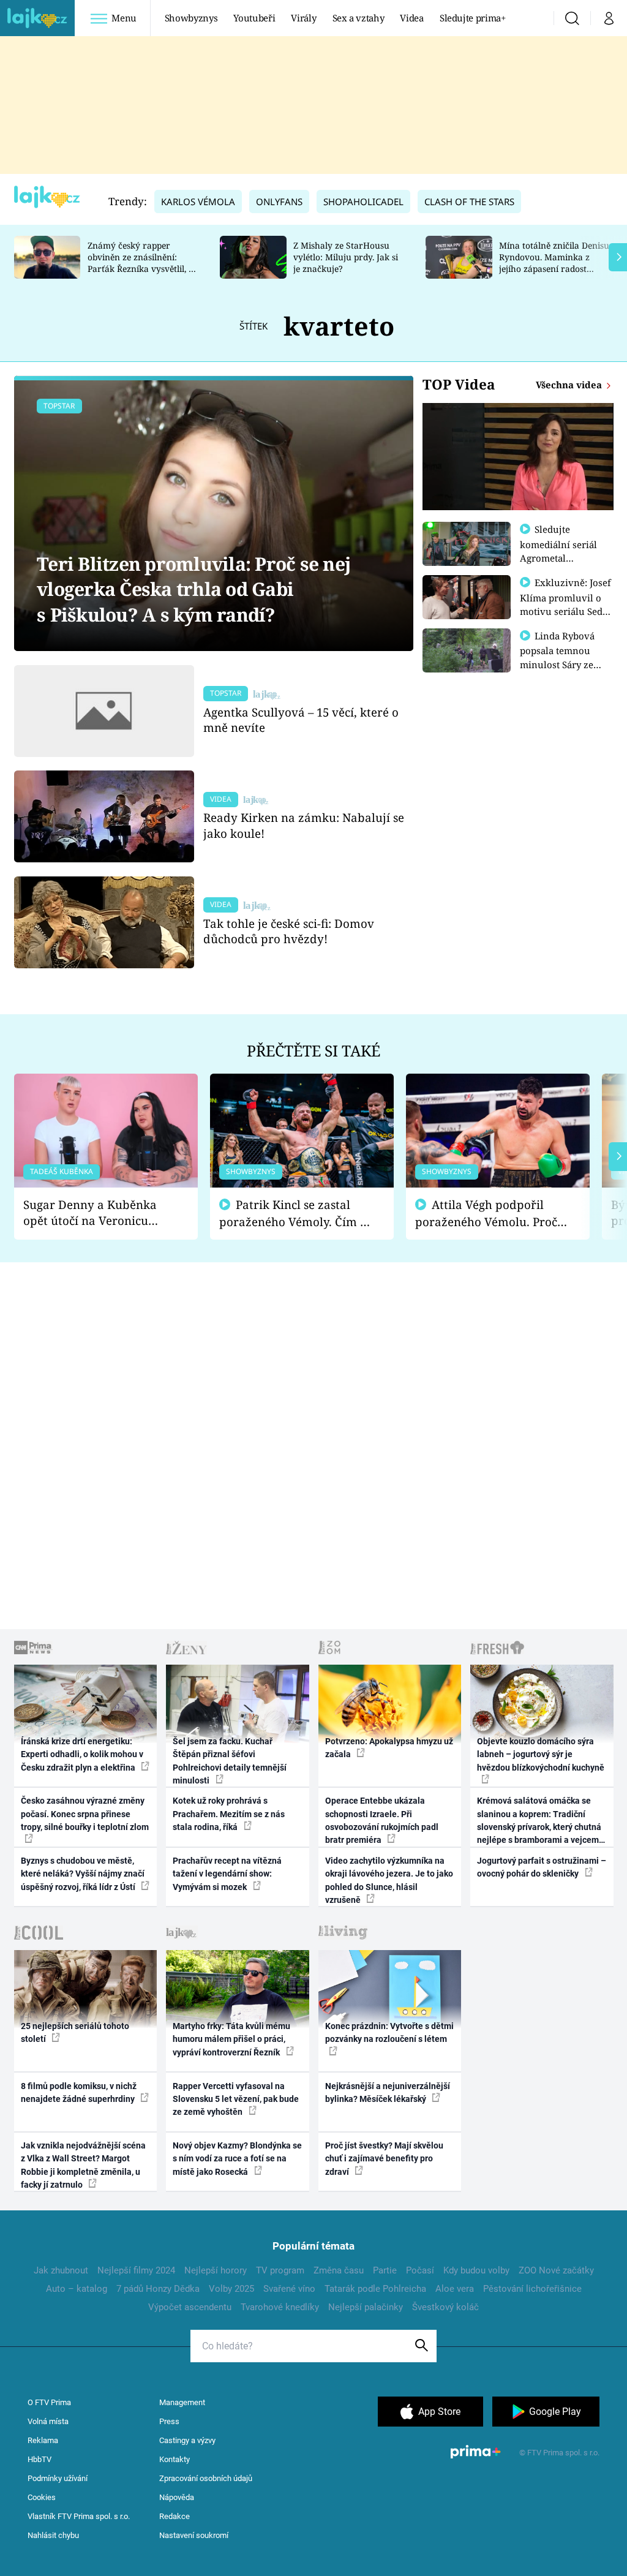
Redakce (175, 2516)
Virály (303, 18)
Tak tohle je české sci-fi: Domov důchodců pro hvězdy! (289, 931)
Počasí (420, 2270)
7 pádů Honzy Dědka (158, 2289)
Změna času (339, 2270)
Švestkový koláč (445, 2307)
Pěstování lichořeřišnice (532, 2289)
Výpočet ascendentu (190, 2307)
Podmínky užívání (58, 2478)
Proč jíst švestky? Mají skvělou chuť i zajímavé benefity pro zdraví (384, 2159)
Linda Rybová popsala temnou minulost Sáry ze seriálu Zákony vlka (563, 657)
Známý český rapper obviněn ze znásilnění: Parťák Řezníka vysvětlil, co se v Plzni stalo (143, 262)
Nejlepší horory (216, 2270)
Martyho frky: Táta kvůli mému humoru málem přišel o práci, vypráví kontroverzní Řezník (231, 2039)
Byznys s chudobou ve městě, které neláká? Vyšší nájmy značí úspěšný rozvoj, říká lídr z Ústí (83, 1874)
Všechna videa (570, 385)
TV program (280, 2270)
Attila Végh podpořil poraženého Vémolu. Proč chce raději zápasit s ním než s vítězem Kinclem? (486, 1214)
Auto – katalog (77, 2289)
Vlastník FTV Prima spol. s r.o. (79, 2516)
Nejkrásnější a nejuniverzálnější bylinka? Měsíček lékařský (388, 2092)
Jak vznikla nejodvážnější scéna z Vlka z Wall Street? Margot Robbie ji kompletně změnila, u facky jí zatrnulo (83, 2165)
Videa (411, 18)
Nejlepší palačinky (366, 2307)
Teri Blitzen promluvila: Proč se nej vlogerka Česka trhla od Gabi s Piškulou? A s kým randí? (193, 589)
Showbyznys (191, 18)
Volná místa (48, 2421)
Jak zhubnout (61, 2270)
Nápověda (177, 2497)
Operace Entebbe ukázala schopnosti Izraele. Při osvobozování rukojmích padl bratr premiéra (382, 1820)
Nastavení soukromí (194, 2535)
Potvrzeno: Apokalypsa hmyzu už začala (389, 1748)
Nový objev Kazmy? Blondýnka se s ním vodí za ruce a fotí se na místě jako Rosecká (237, 2159)
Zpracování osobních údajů (206, 2478)
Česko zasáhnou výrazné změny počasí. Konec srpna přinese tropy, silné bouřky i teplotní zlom (85, 1814)
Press (169, 2421)
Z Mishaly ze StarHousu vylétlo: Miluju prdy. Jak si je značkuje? (346, 257)
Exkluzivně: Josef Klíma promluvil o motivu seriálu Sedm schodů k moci (566, 604)
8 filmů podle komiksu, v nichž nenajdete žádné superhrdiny (79, 2092)
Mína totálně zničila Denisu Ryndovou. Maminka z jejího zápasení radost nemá (554, 262)
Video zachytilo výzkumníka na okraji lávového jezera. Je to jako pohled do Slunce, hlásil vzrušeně (389, 1880)
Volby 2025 (231, 2289)
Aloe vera (455, 2289)
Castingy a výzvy (187, 2440)
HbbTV (39, 2459)
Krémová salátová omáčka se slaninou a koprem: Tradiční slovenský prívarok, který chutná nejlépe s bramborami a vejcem (539, 1820)
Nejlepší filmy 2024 (136, 2270)
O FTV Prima (49, 2402)
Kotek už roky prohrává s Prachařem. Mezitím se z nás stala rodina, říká (229, 1814)
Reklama (43, 2440)
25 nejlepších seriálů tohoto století (75, 2032)
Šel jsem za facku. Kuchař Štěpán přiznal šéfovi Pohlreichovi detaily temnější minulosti (230, 1761)
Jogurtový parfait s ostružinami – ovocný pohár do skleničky (542, 1867)
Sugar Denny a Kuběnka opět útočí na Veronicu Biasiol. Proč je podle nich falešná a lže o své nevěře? (96, 1213)
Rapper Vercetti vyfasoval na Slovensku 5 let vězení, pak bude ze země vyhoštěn (236, 2099)
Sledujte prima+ (473, 18)
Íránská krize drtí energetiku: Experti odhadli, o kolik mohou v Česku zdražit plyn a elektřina (82, 1754)
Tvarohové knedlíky (280, 2307)
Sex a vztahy (359, 18)
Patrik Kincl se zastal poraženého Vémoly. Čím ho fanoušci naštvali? (297, 1214)
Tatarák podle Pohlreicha (375, 2289)
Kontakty (175, 2459)
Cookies (42, 2497)
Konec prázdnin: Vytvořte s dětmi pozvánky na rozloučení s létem (389, 2032)
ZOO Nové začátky (556, 2270)
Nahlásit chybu (53, 2535)
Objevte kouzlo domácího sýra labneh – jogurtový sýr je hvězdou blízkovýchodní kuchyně (541, 1754)
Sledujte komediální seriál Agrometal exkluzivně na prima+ (558, 557)
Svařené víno (289, 2289)
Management (182, 2402)
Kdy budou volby (476, 2270)
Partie (385, 2270)
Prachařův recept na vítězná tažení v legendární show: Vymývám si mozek (227, 1874)
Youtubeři (254, 18)
